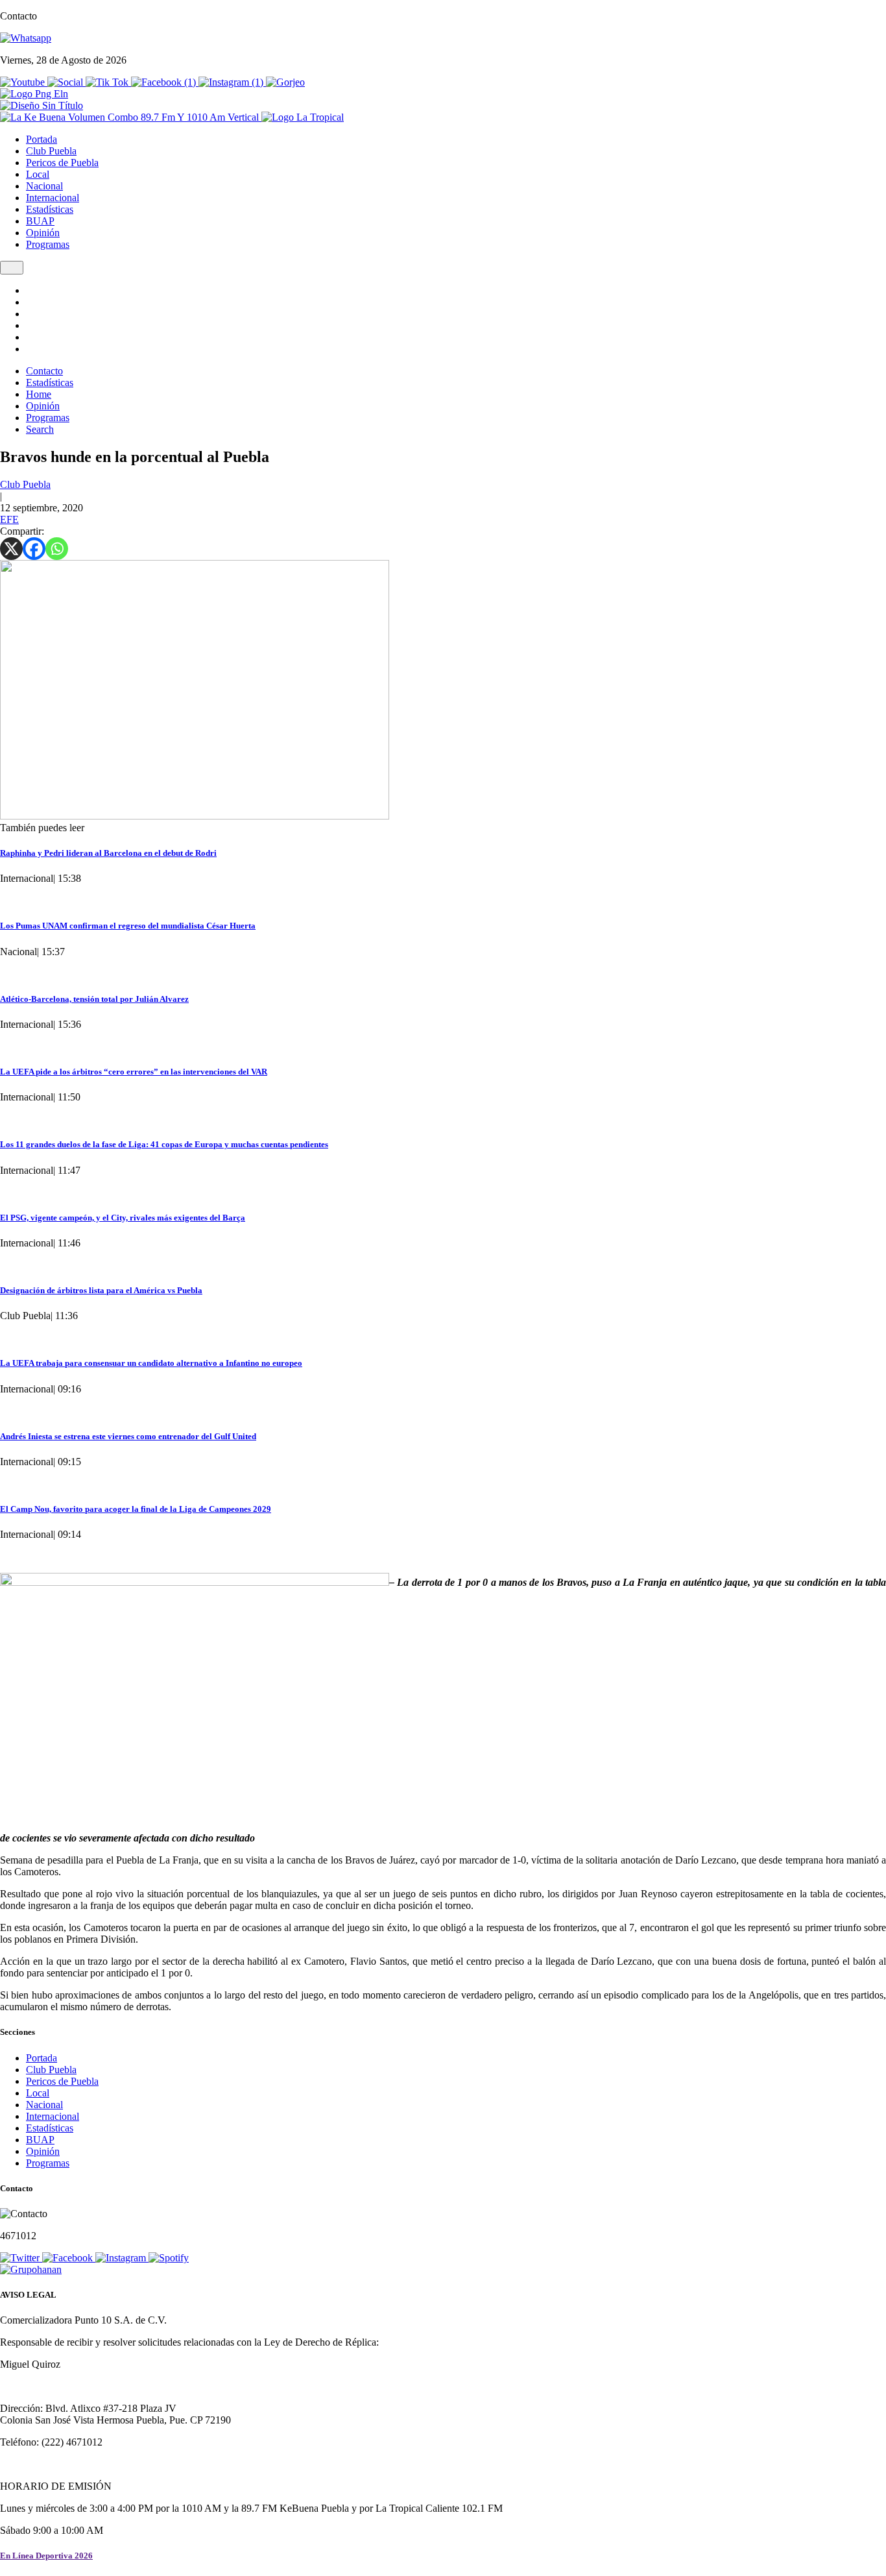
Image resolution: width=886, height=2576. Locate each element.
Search (40, 429)
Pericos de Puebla (62, 163)
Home (39, 394)
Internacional (53, 198)
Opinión (43, 233)
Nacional (44, 186)
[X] (11, 549)
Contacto (44, 371)
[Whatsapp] (57, 549)
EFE (9, 519)
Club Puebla (51, 151)
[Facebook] (34, 549)
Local (38, 174)
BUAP (40, 221)
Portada (42, 139)
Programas (48, 244)
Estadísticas (50, 209)
